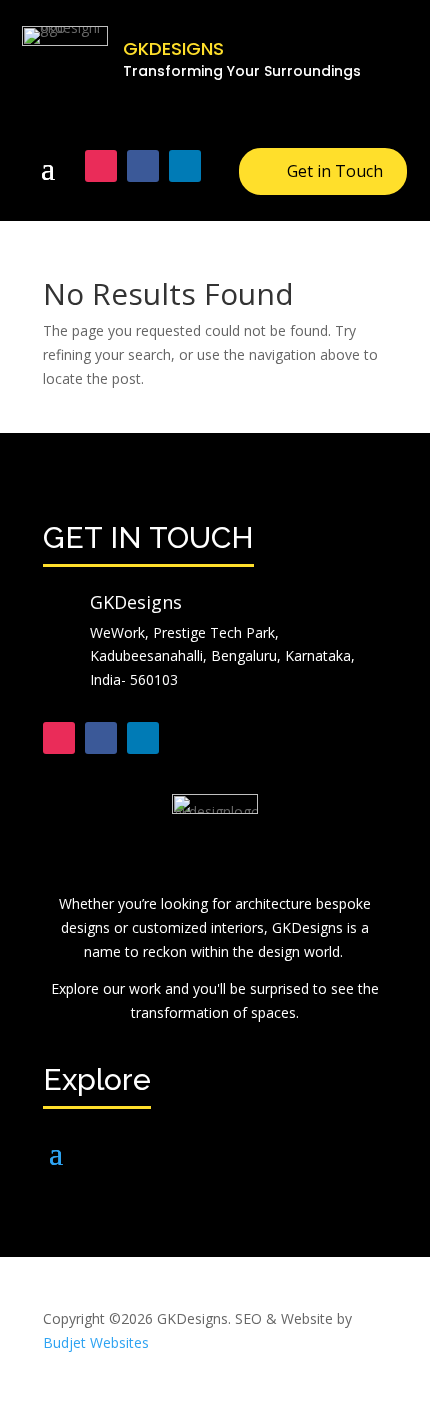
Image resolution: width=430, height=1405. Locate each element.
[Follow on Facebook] (143, 166)
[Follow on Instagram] (101, 166)
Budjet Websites (96, 1342)
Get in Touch (335, 171)
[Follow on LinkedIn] (185, 166)
